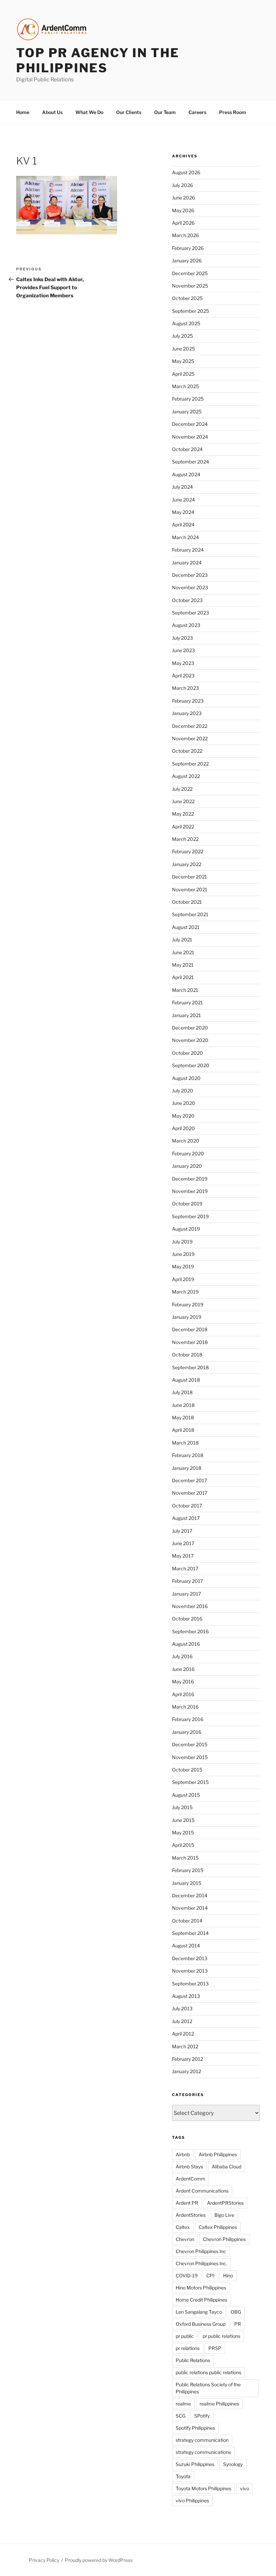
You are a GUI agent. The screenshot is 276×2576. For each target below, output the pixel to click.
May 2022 (183, 814)
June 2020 (184, 1103)
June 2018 (183, 1405)
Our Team (165, 112)
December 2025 (190, 273)
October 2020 (187, 1053)
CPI (210, 2275)
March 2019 (185, 1292)
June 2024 (183, 500)
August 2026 (186, 172)
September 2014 (190, 1933)
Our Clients (129, 112)
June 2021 (183, 952)
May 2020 (183, 1116)
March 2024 (185, 537)
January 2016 (187, 1732)
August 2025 (186, 323)
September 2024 (191, 462)
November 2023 (190, 587)
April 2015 (183, 1845)
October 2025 (187, 298)
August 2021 (186, 927)
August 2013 (186, 1996)
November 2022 (190, 738)
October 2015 (187, 1770)
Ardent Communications (202, 2191)
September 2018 (190, 1367)
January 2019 (187, 1317)
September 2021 (190, 914)
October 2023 (187, 600)
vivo (245, 2488)
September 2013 (190, 1984)
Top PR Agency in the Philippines (98, 60)
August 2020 (186, 1078)
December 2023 (190, 575)
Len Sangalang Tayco (199, 2312)
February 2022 (188, 851)
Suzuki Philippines (195, 2464)
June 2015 (183, 1820)
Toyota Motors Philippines (203, 2488)
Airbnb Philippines (218, 2154)
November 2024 (190, 437)
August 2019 (186, 1229)
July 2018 (182, 1392)
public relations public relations (209, 2372)
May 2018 (183, 1417)
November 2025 (190, 286)
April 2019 (183, 1279)
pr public (185, 2336)
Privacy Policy (44, 2560)
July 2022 (182, 789)
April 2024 (183, 525)
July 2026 (182, 185)
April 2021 (183, 977)
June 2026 (183, 198)
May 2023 (183, 663)
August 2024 (186, 474)
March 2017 (185, 1569)
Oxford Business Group (201, 2324)
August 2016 (186, 1644)
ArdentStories (191, 2215)
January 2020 (187, 1166)
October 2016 (187, 1619)
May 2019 (183, 1266)
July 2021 (182, 940)
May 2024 (183, 512)
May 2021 (183, 965)
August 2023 (186, 625)
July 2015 (182, 1807)
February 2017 (187, 1581)
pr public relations (221, 2336)
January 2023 (187, 713)
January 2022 (187, 864)
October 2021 (187, 902)
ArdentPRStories (225, 2203)
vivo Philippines (192, 2500)
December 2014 (190, 1895)
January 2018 (187, 1468)
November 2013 (190, 1971)
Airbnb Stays (189, 2167)
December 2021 (189, 877)
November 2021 (190, 889)
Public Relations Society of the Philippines (208, 2388)
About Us (52, 112)
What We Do (89, 112)
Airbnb (183, 2154)
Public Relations (193, 2360)
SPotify (202, 2416)
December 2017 (189, 1480)
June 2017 (183, 1543)
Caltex (183, 2227)
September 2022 (190, 764)
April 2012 (183, 2034)
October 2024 (187, 449)
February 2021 (187, 1002)
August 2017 (186, 1518)
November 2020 (190, 1040)
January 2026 (187, 260)
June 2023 (183, 650)
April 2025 (183, 374)
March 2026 (185, 235)
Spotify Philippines (195, 2428)
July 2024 (182, 487)
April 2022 (183, 827)
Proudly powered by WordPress (99, 2560)
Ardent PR (187, 2203)
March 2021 (185, 990)
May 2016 (183, 1682)
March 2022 (185, 839)
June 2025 (183, 349)
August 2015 (186, 1795)
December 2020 (190, 1028)
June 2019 (183, 1254)
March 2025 (185, 386)
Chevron (185, 2239)
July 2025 (182, 336)
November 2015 (190, 1757)
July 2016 (182, 1656)
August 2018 (186, 1380)
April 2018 (183, 1430)
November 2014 (190, 1908)
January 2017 (186, 1594)
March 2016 (185, 1707)
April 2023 (183, 676)
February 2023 (188, 701)
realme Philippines (219, 2404)
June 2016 (183, 1669)
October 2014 (187, 1921)
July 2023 (182, 638)
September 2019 (190, 1216)
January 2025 (187, 412)
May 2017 (183, 1556)
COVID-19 (187, 2275)
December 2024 (190, 424)
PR (238, 2324)
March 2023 (185, 688)
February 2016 (188, 1719)
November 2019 (190, 1191)
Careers (197, 112)
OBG (236, 2312)
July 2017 (182, 1531)
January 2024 (187, 563)
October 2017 (187, 1506)
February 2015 (188, 1870)
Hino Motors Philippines (201, 2288)
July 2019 (182, 1242)
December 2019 (190, 1179)
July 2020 (183, 1091)
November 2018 (190, 1342)
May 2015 (183, 1833)
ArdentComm (191, 2179)
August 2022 (186, 776)
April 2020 (183, 1128)
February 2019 (188, 1304)
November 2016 (190, 1606)
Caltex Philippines (218, 2227)
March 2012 (185, 2046)
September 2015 (190, 1782)
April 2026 (183, 223)
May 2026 (183, 210)
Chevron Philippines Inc (201, 2251)
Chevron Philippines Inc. (201, 2263)
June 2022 (183, 801)
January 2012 (186, 2071)
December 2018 (190, 1329)
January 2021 (186, 1015)
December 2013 (190, 1958)
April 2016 (183, 1694)
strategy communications (203, 2452)
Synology (233, 2464)
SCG (181, 2416)
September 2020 (191, 1065)
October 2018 (187, 1355)
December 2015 (190, 1744)
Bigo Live (224, 2215)
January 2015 (187, 1883)
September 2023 (191, 613)
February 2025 (188, 399)
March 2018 (185, 1443)
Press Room (233, 112)
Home (23, 112)
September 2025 (191, 311)
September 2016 (190, 1631)
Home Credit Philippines (201, 2300)
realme (183, 2404)
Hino (228, 2275)
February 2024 (188, 550)
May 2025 (183, 361)
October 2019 (187, 1204)
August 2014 (186, 1946)
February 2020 (188, 1153)
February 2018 (188, 1455)
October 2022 (187, 751)
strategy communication (202, 2440)
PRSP (215, 2348)
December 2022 (190, 726)
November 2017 (190, 1493)
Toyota (183, 2476)
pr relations (188, 2348)
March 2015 (185, 1858)
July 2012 (182, 2021)
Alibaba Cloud (227, 2167)
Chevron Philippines (224, 2239)
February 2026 (188, 248)
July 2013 (182, 2008)
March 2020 (186, 1141)
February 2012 (187, 2059)
